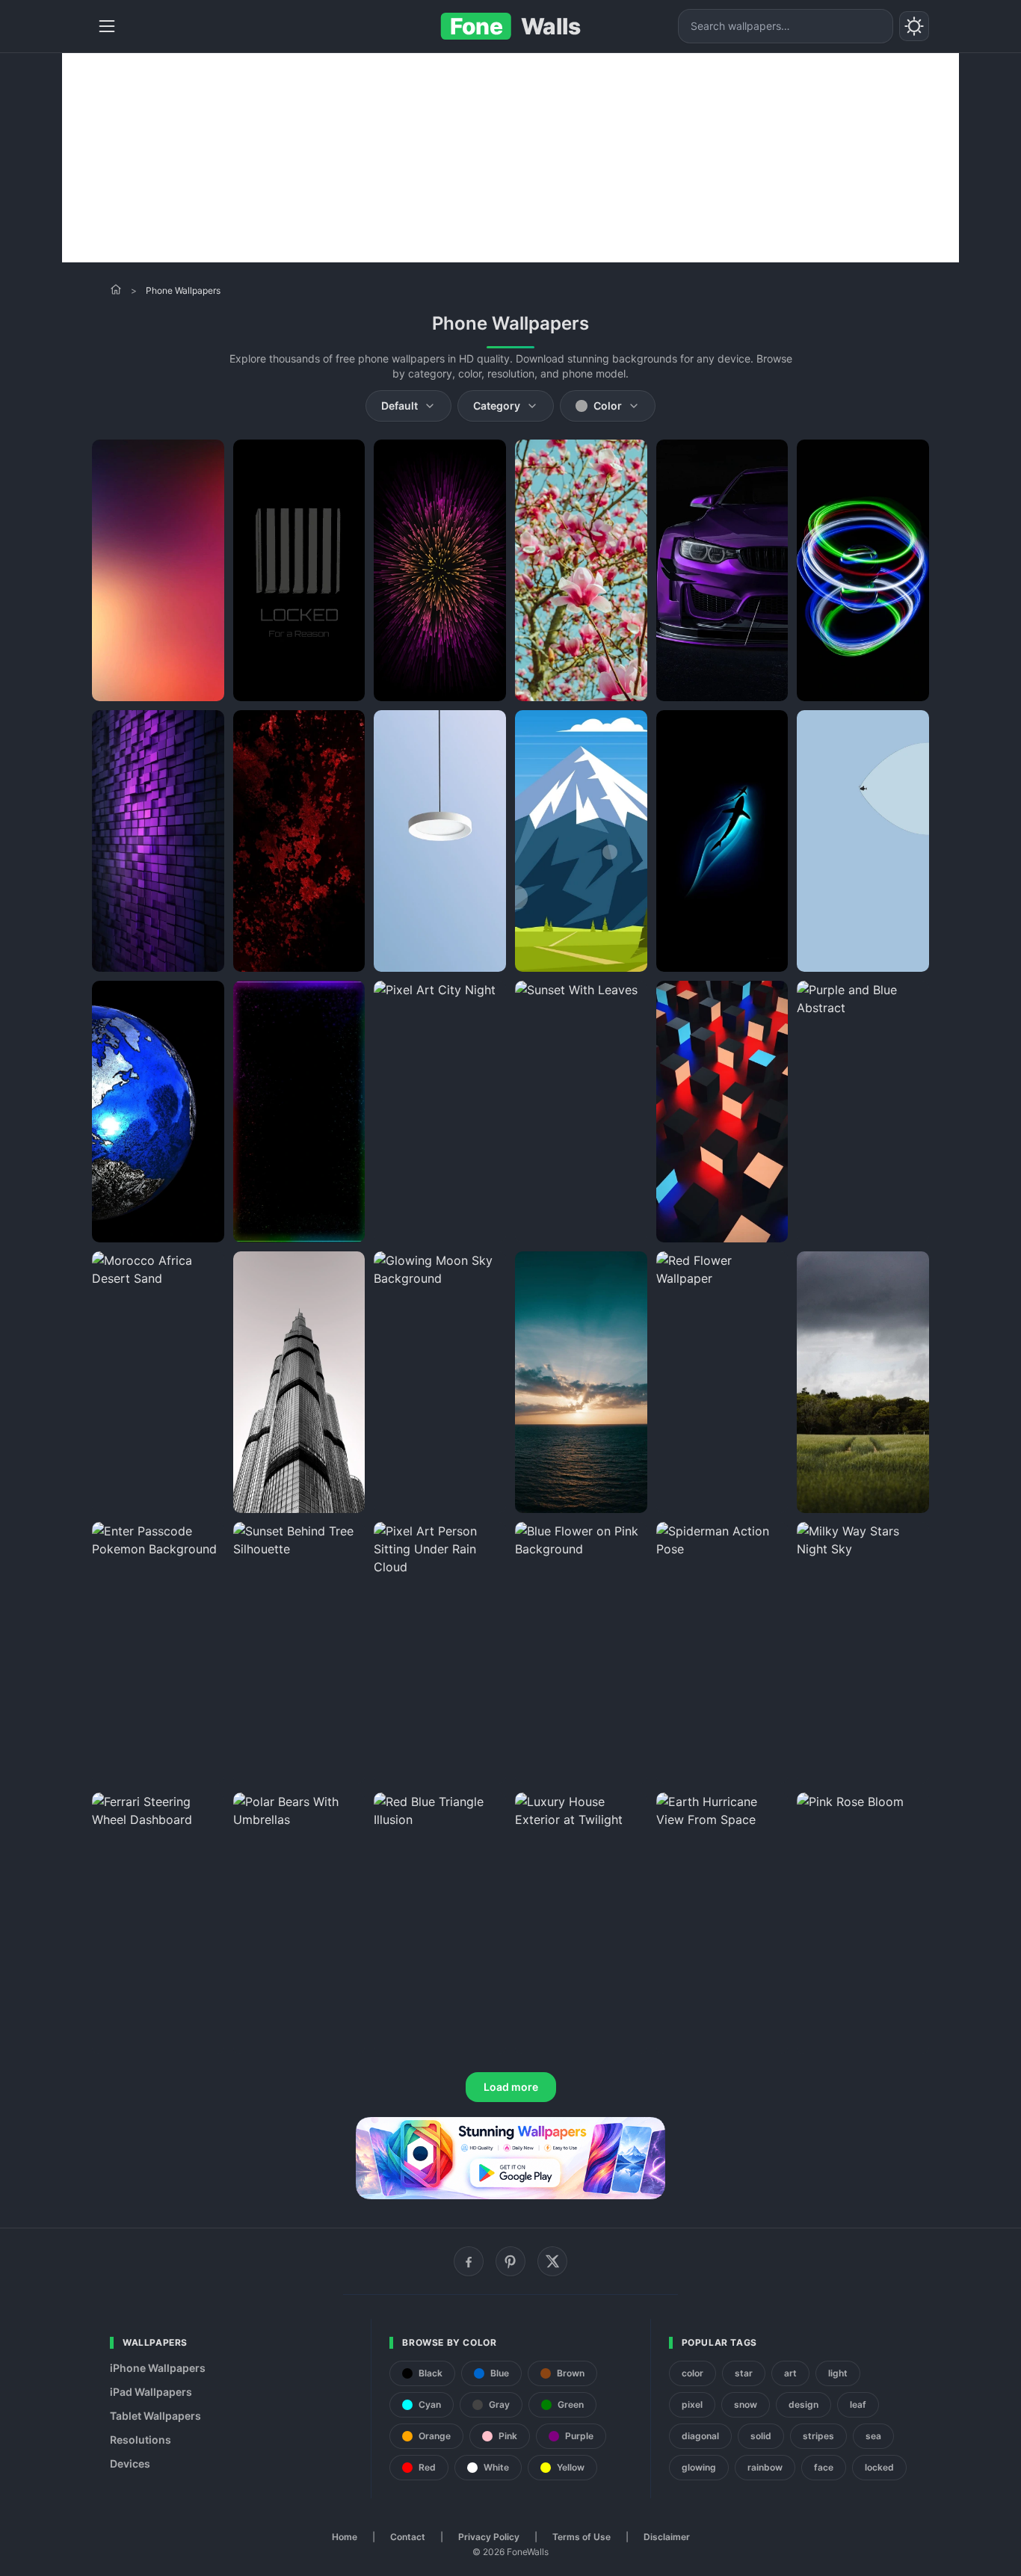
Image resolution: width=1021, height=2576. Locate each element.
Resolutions (141, 2440)
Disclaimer (667, 2537)
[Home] (116, 289)
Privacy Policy (489, 2537)
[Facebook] (469, 2261)
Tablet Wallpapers (155, 2416)
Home (345, 2537)
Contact (408, 2537)
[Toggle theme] (914, 26)
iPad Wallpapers (151, 2392)
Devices (130, 2463)
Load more (511, 2087)
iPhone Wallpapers (158, 2368)
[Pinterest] (510, 2261)
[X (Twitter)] (552, 2261)
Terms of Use (582, 2537)
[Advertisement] (510, 158)
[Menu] (107, 26)
